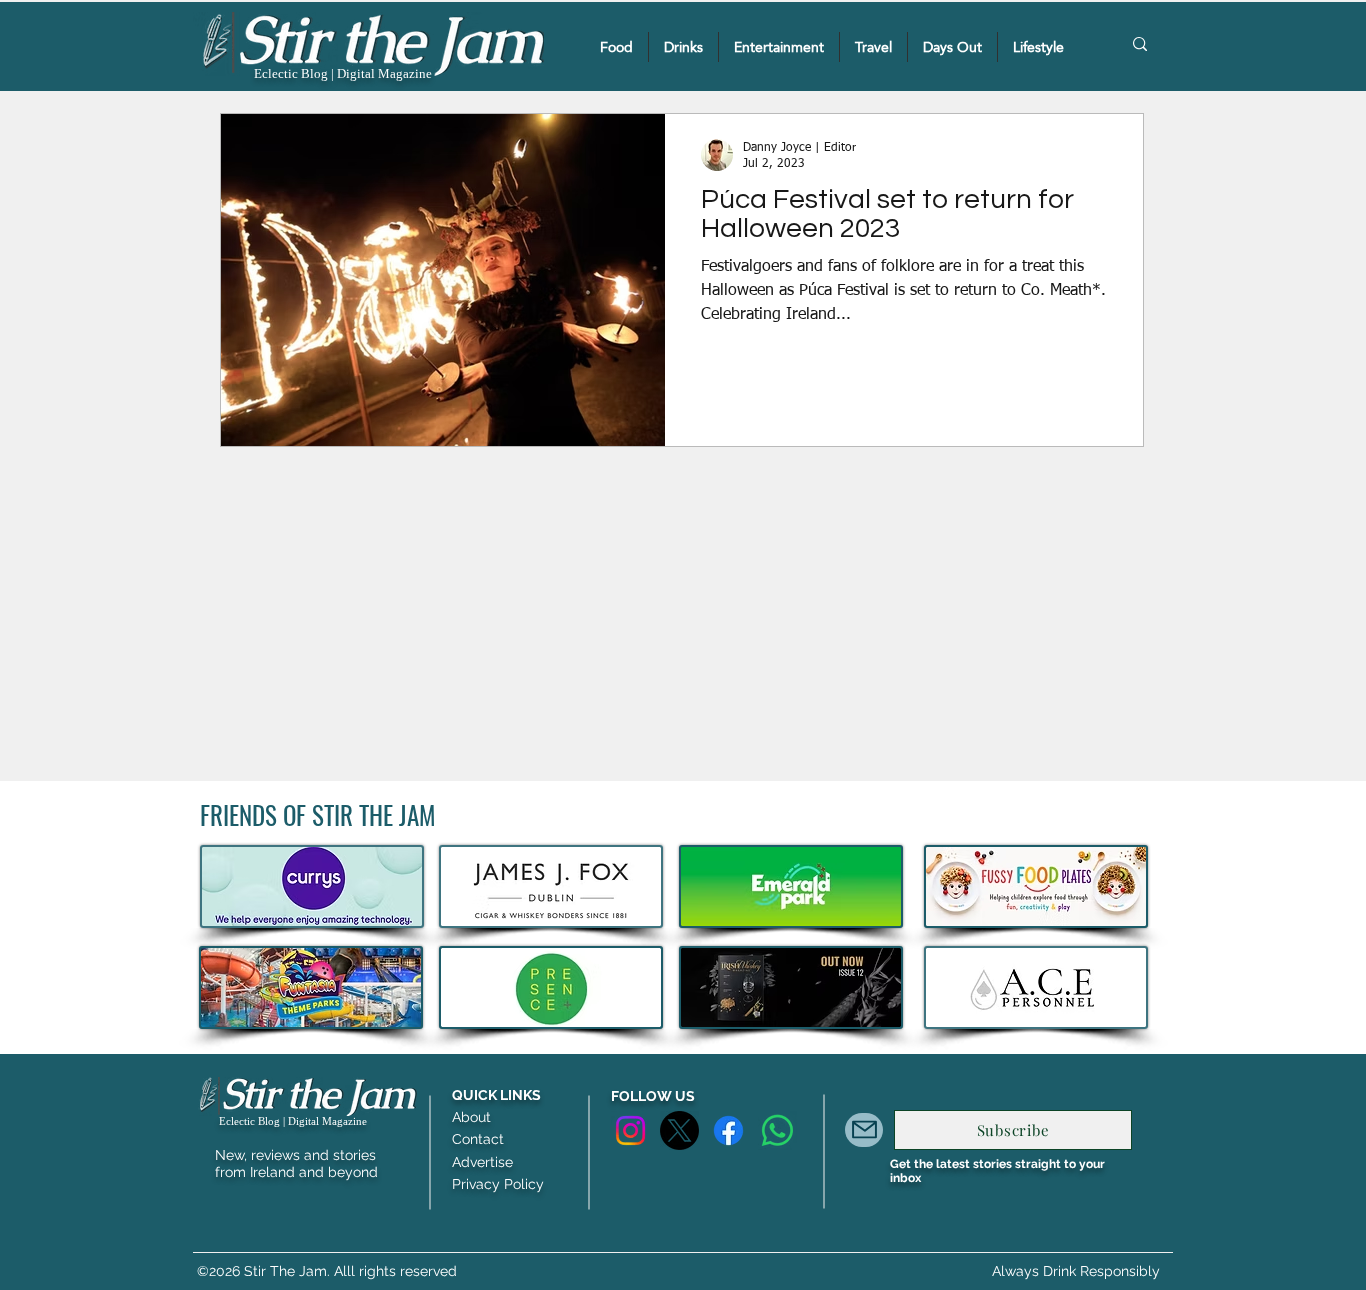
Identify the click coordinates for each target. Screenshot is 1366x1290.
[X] (679, 1130)
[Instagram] (630, 1130)
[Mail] (864, 1130)
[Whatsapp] (777, 1130)
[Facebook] (728, 1130)
